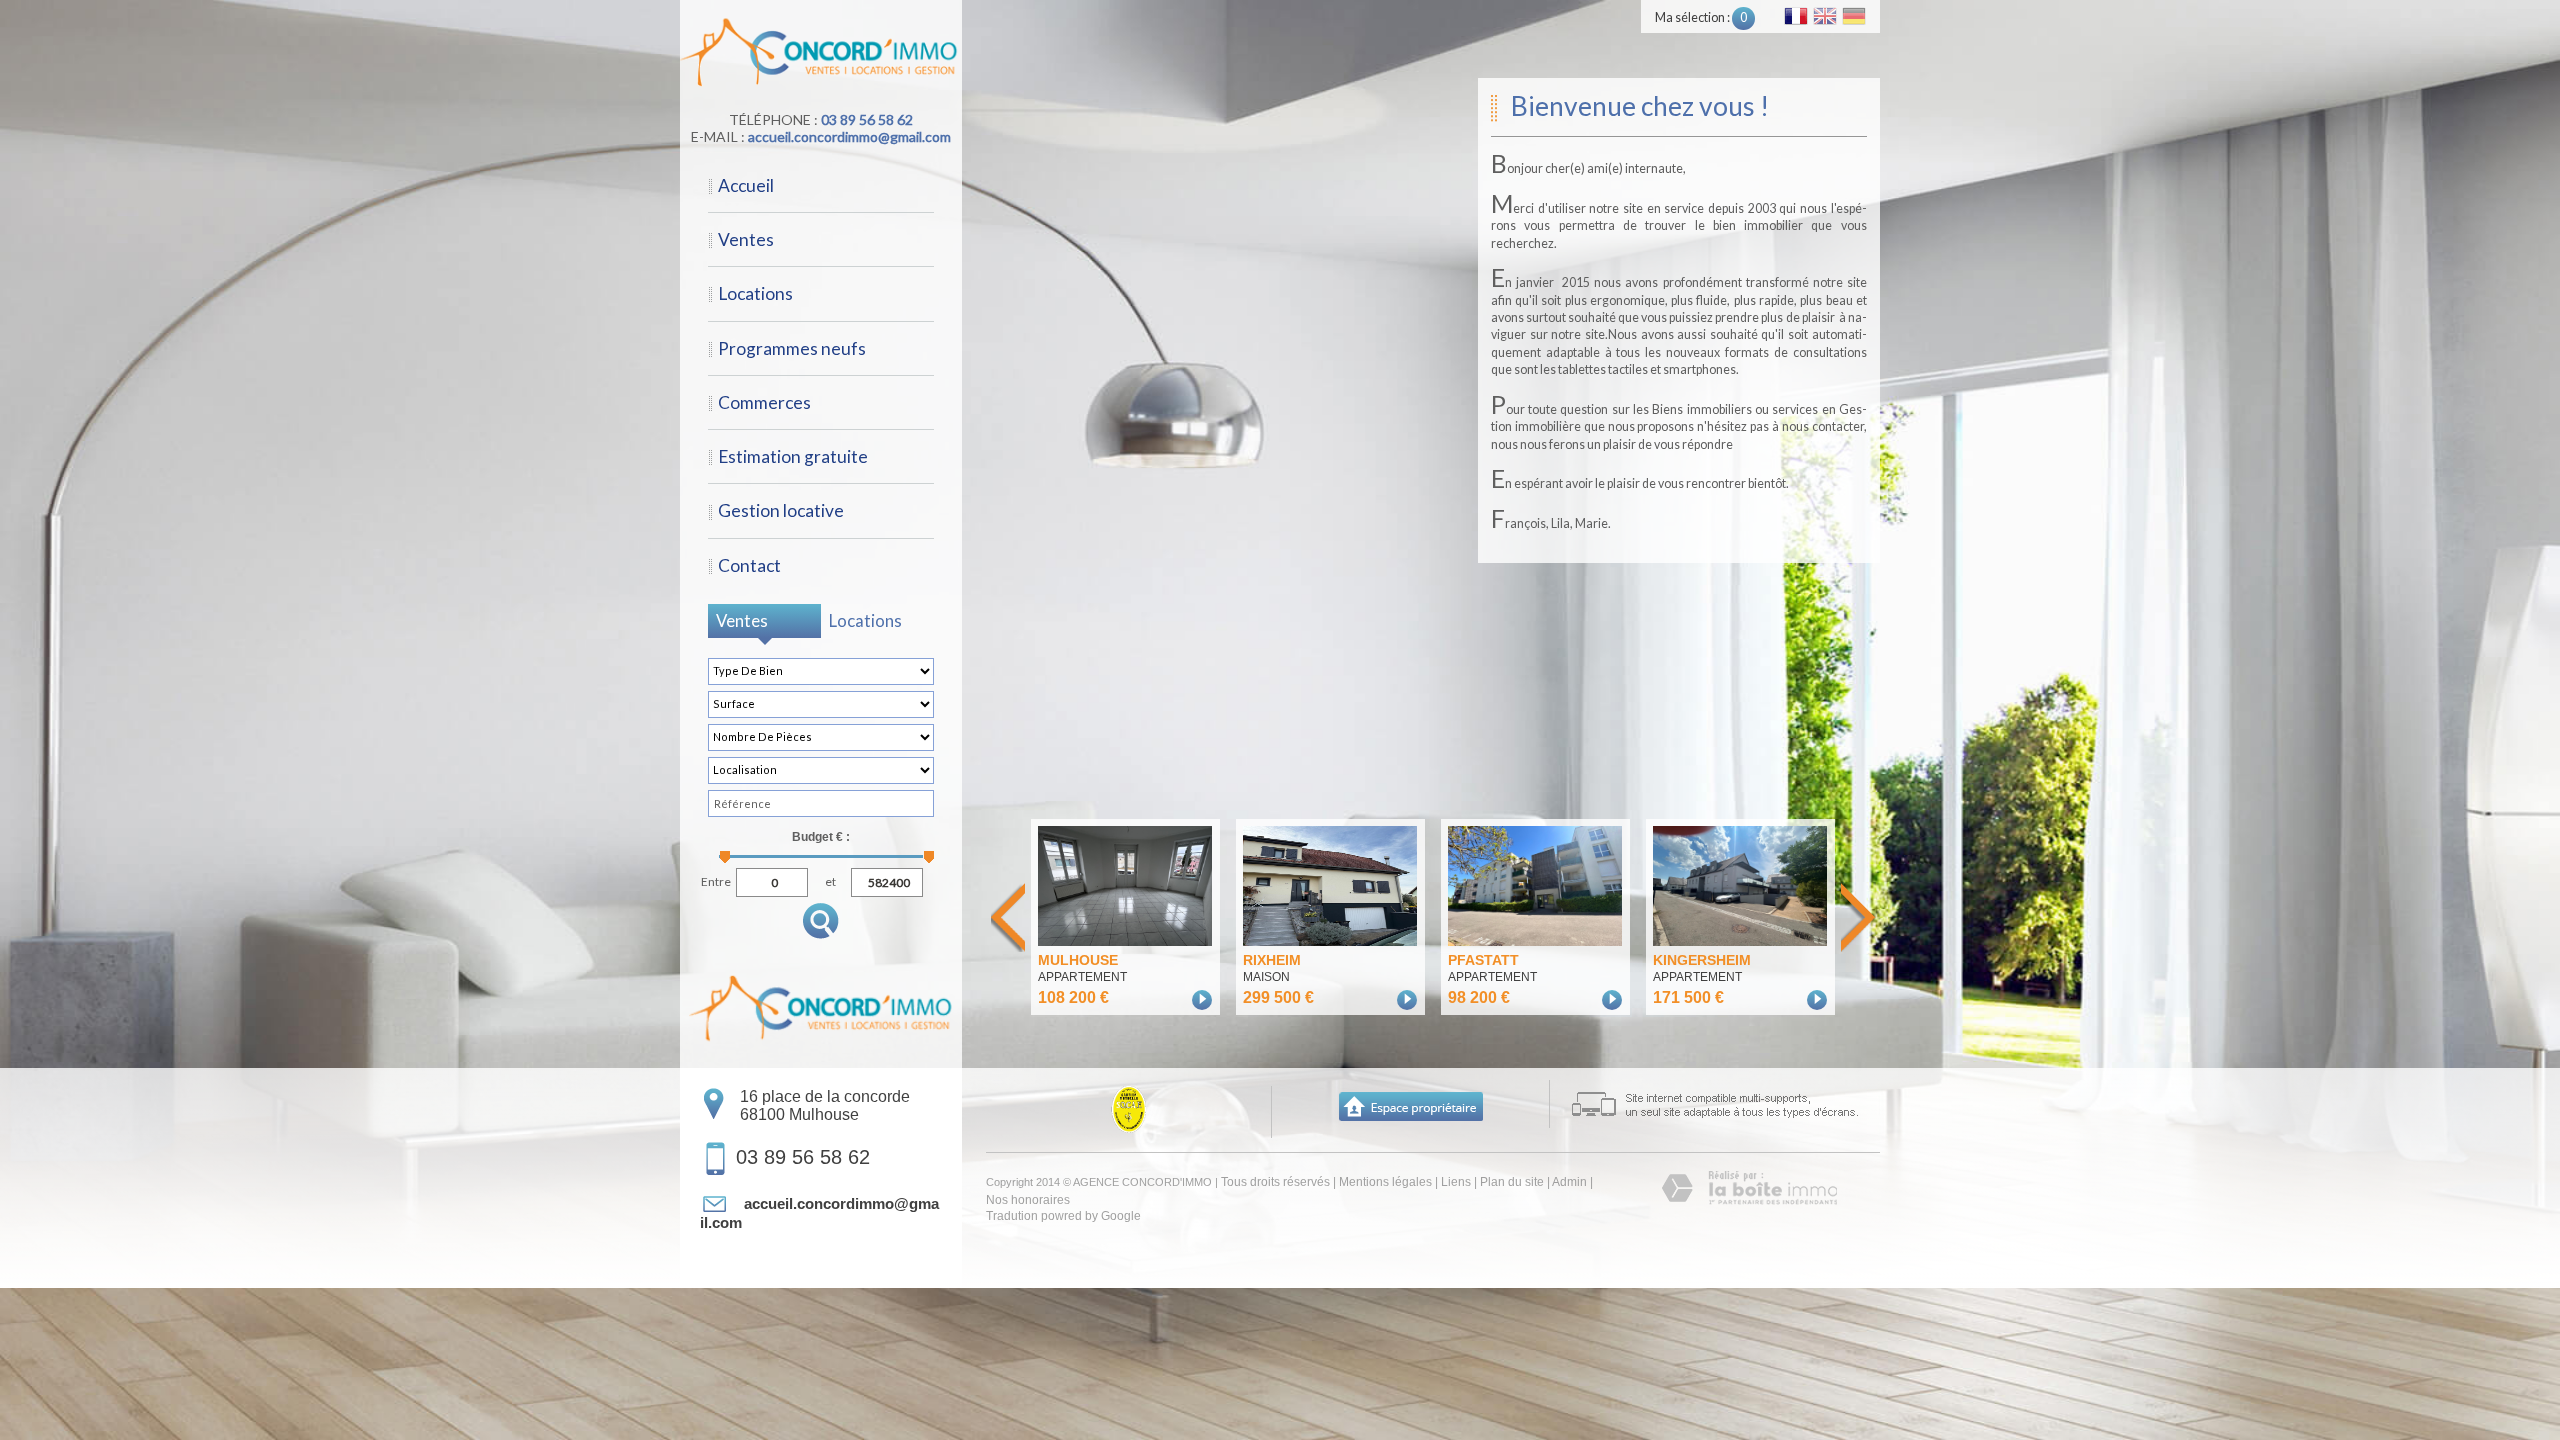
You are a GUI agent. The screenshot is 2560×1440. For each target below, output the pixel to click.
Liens (1456, 1182)
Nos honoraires (1028, 1200)
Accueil (746, 185)
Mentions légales (1385, 1182)
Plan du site (1512, 1182)
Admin (1569, 1182)
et (830, 879)
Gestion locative (781, 510)
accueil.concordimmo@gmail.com (849, 136)
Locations (755, 293)
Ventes (746, 239)
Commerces (764, 402)
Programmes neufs (792, 348)
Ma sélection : (1701, 17)
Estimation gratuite (793, 456)
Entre (716, 879)
